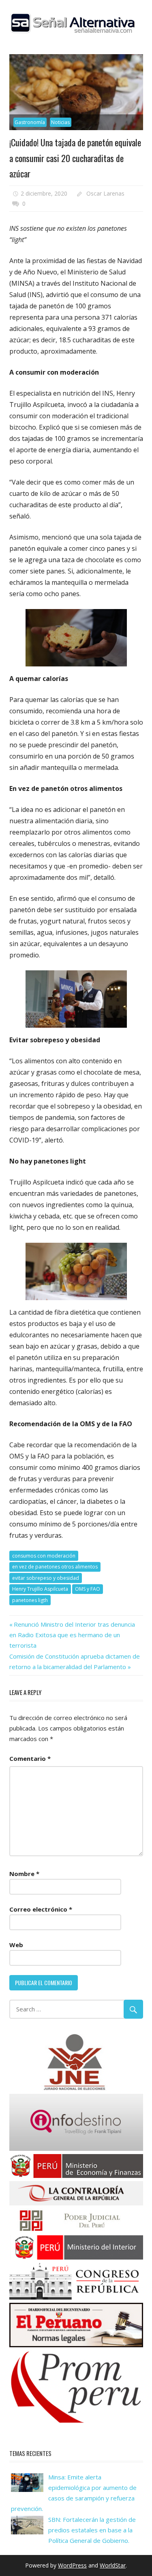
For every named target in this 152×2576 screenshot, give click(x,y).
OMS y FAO (88, 1589)
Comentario (30, 1758)
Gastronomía (30, 122)
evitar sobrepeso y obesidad (46, 1578)
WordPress (72, 2565)
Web (16, 1945)
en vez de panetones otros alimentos (55, 1567)
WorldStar (113, 2565)
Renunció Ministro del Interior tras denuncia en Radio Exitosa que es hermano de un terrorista (72, 1635)
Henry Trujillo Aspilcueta (40, 1589)
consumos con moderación (44, 1556)
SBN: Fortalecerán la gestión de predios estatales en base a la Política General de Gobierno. (92, 2530)
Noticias (60, 122)
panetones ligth (30, 1600)
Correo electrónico (41, 1909)
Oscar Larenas (105, 193)
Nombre (24, 1874)
